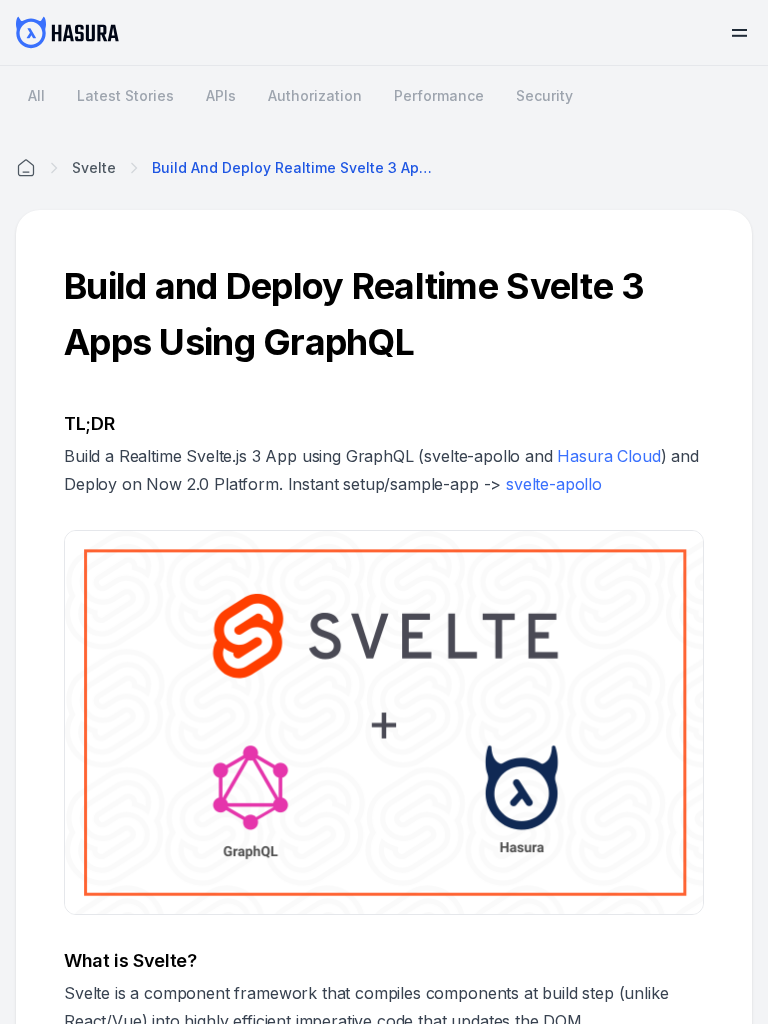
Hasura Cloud (608, 456)
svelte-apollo (554, 484)
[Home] (26, 168)
